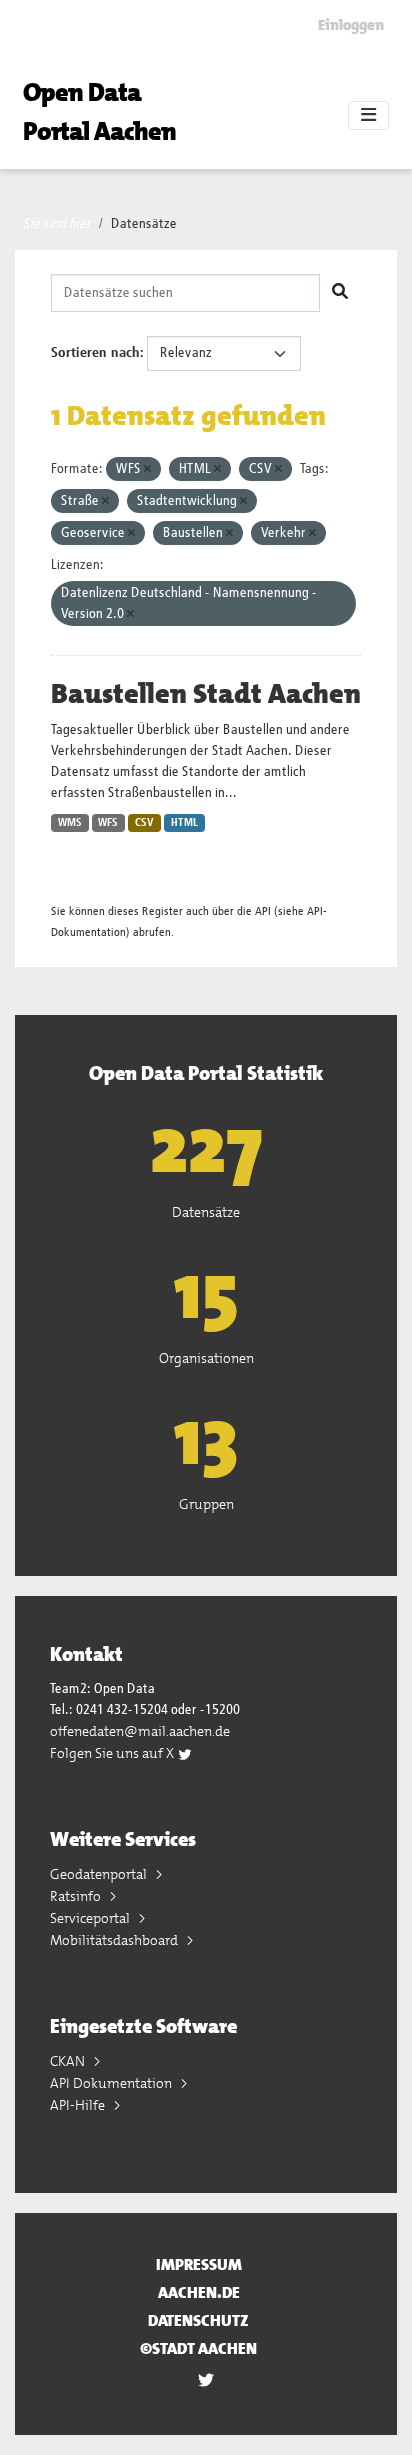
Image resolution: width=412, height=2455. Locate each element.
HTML (184, 823)
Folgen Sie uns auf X (113, 1753)
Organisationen (206, 1358)
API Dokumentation (112, 2083)
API (263, 911)
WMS (70, 823)
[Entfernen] (147, 469)
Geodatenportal (100, 1874)
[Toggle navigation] (368, 116)
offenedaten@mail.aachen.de (140, 1731)
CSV (144, 823)
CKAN (69, 2061)
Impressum (199, 2264)
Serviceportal (91, 1918)
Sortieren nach (95, 353)
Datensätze (144, 224)
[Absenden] (340, 293)
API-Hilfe (79, 2105)
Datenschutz (198, 2320)
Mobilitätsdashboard (115, 1940)
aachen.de (199, 2292)
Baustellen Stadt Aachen (206, 694)
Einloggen (351, 25)
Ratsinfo (77, 1896)
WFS (108, 823)
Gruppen (206, 1504)
